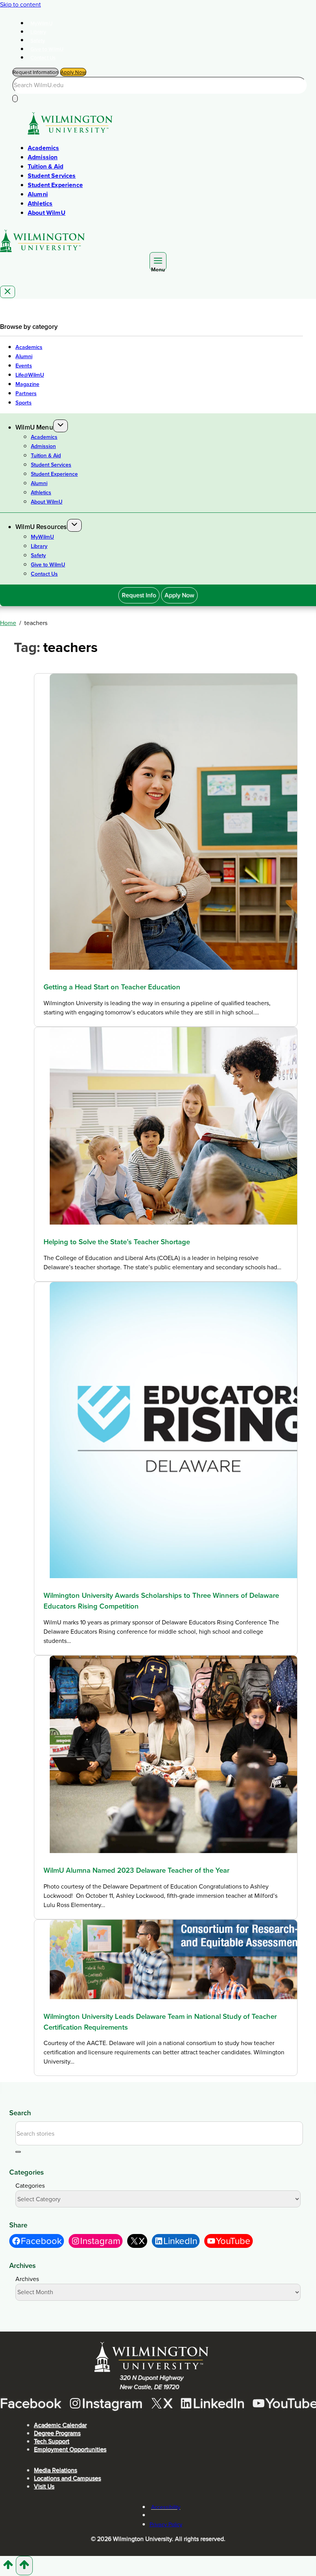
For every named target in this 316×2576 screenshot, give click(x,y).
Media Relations (55, 2470)
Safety (38, 40)
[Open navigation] (158, 261)
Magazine (27, 384)
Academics (43, 148)
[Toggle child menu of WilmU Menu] (61, 426)
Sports (24, 403)
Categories (30, 2186)
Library (38, 32)
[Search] (15, 99)
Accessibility (166, 2507)
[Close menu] (8, 292)
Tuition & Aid (45, 166)
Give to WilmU (47, 49)
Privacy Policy (166, 2524)
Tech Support (52, 2441)
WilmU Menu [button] (34, 427)
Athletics (40, 203)
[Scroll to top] (8, 2568)
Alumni (38, 194)
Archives (27, 2279)
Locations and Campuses (67, 2478)
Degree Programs (57, 2433)
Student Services (52, 176)
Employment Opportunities (70, 2449)
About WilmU (47, 213)
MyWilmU (41, 23)
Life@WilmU (30, 375)
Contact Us (43, 57)
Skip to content (20, 4)
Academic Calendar (60, 2425)
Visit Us (44, 2486)
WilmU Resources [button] (41, 527)
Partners (26, 393)
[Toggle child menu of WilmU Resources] (74, 525)
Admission (43, 157)
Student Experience (55, 185)
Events (24, 366)
